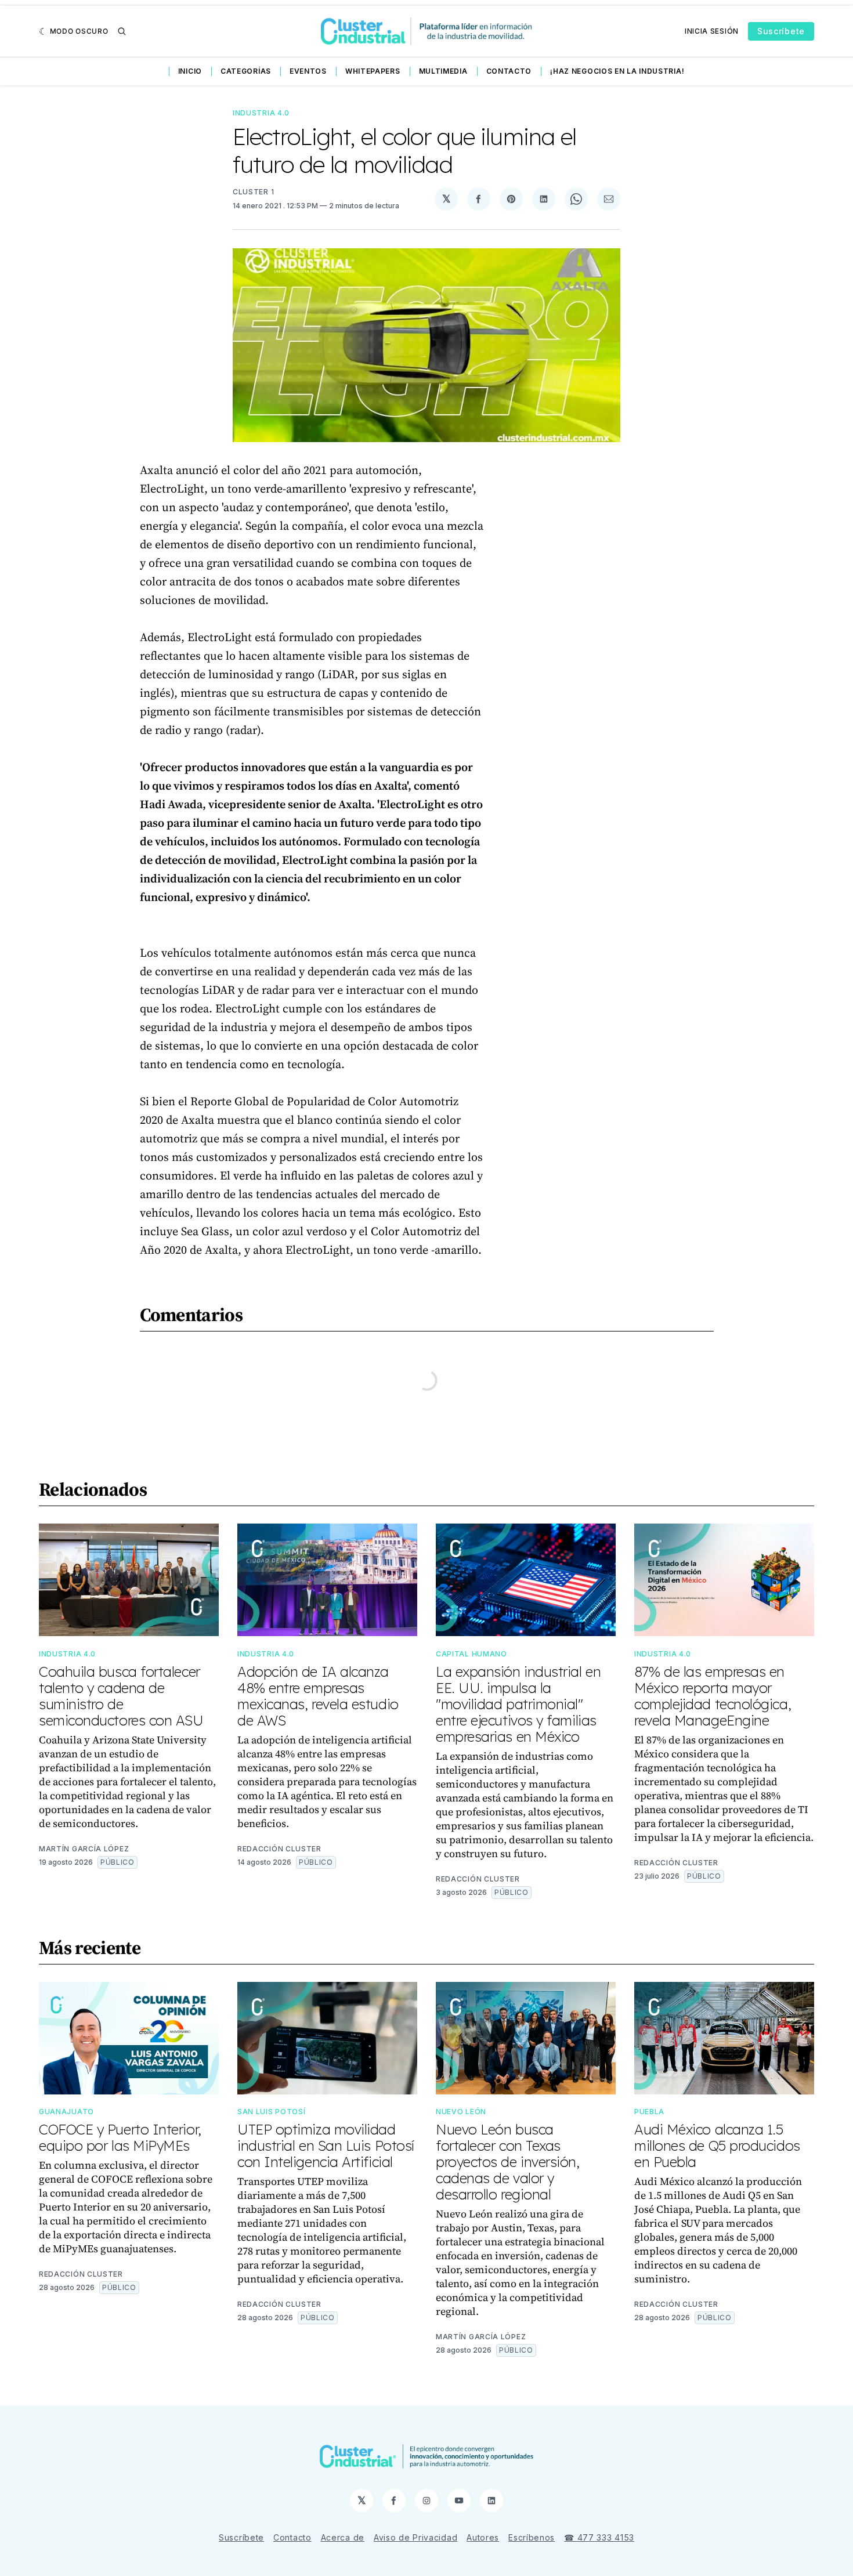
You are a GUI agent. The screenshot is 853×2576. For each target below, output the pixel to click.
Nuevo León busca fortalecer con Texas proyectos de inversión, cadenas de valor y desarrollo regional (508, 2162)
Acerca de (343, 2537)
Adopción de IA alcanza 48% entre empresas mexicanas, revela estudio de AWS (318, 1696)
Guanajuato (66, 2112)
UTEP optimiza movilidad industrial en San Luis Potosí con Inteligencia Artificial (326, 2146)
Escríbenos (532, 2537)
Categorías (246, 71)
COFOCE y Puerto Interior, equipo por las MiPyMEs (120, 2137)
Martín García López (84, 1849)
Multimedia (443, 71)
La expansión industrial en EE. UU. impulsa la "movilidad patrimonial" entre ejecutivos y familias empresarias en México (518, 1704)
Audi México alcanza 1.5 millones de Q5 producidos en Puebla (717, 2146)
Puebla (649, 2112)
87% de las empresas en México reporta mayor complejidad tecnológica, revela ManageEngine (713, 1696)
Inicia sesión (712, 31)
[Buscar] (122, 31)
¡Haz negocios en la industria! (617, 71)
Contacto (509, 71)
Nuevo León (461, 2112)
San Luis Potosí (272, 2112)
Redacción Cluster (279, 1849)
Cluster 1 (253, 192)
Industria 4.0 (261, 113)
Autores (483, 2537)
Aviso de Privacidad (415, 2537)
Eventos (308, 71)
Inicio (190, 71)
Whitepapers (373, 71)
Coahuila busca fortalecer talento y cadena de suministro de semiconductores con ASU (121, 1696)
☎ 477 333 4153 (599, 2537)
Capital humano (471, 1654)
